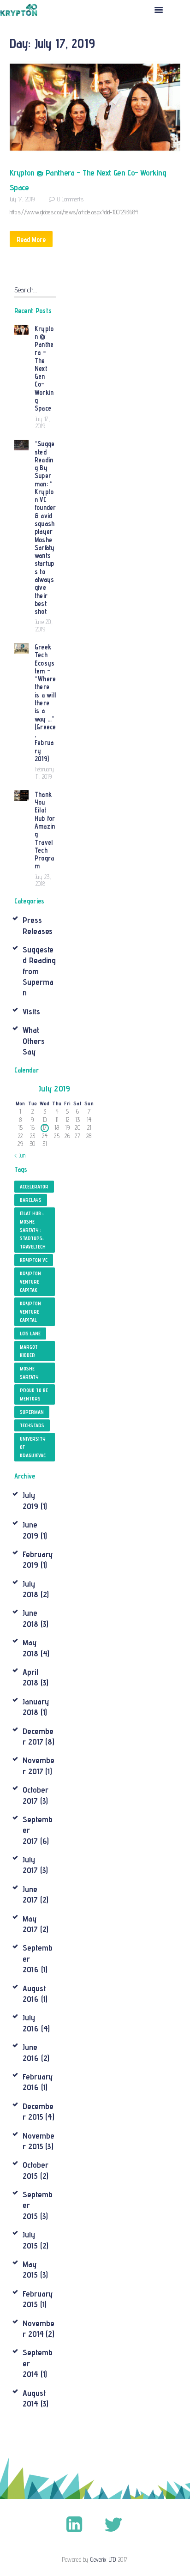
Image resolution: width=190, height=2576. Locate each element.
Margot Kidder (29, 1351)
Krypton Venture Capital (30, 1312)
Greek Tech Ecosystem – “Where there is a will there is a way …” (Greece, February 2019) (45, 703)
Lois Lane (30, 1333)
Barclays (31, 1200)
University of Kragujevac (33, 1447)
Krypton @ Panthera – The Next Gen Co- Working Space (88, 180)
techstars (32, 1425)
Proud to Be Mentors (34, 1394)
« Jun (20, 1155)
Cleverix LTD (103, 2559)
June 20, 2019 (44, 625)
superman (32, 1412)
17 (45, 1127)
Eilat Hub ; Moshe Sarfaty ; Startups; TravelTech (33, 1230)
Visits (31, 1011)
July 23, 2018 (43, 880)
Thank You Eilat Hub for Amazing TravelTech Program (45, 830)
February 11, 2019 (45, 773)
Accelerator (34, 1187)
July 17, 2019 (22, 199)
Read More (31, 239)
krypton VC (34, 1260)
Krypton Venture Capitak (30, 1282)
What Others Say (33, 1041)
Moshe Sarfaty (29, 1373)
